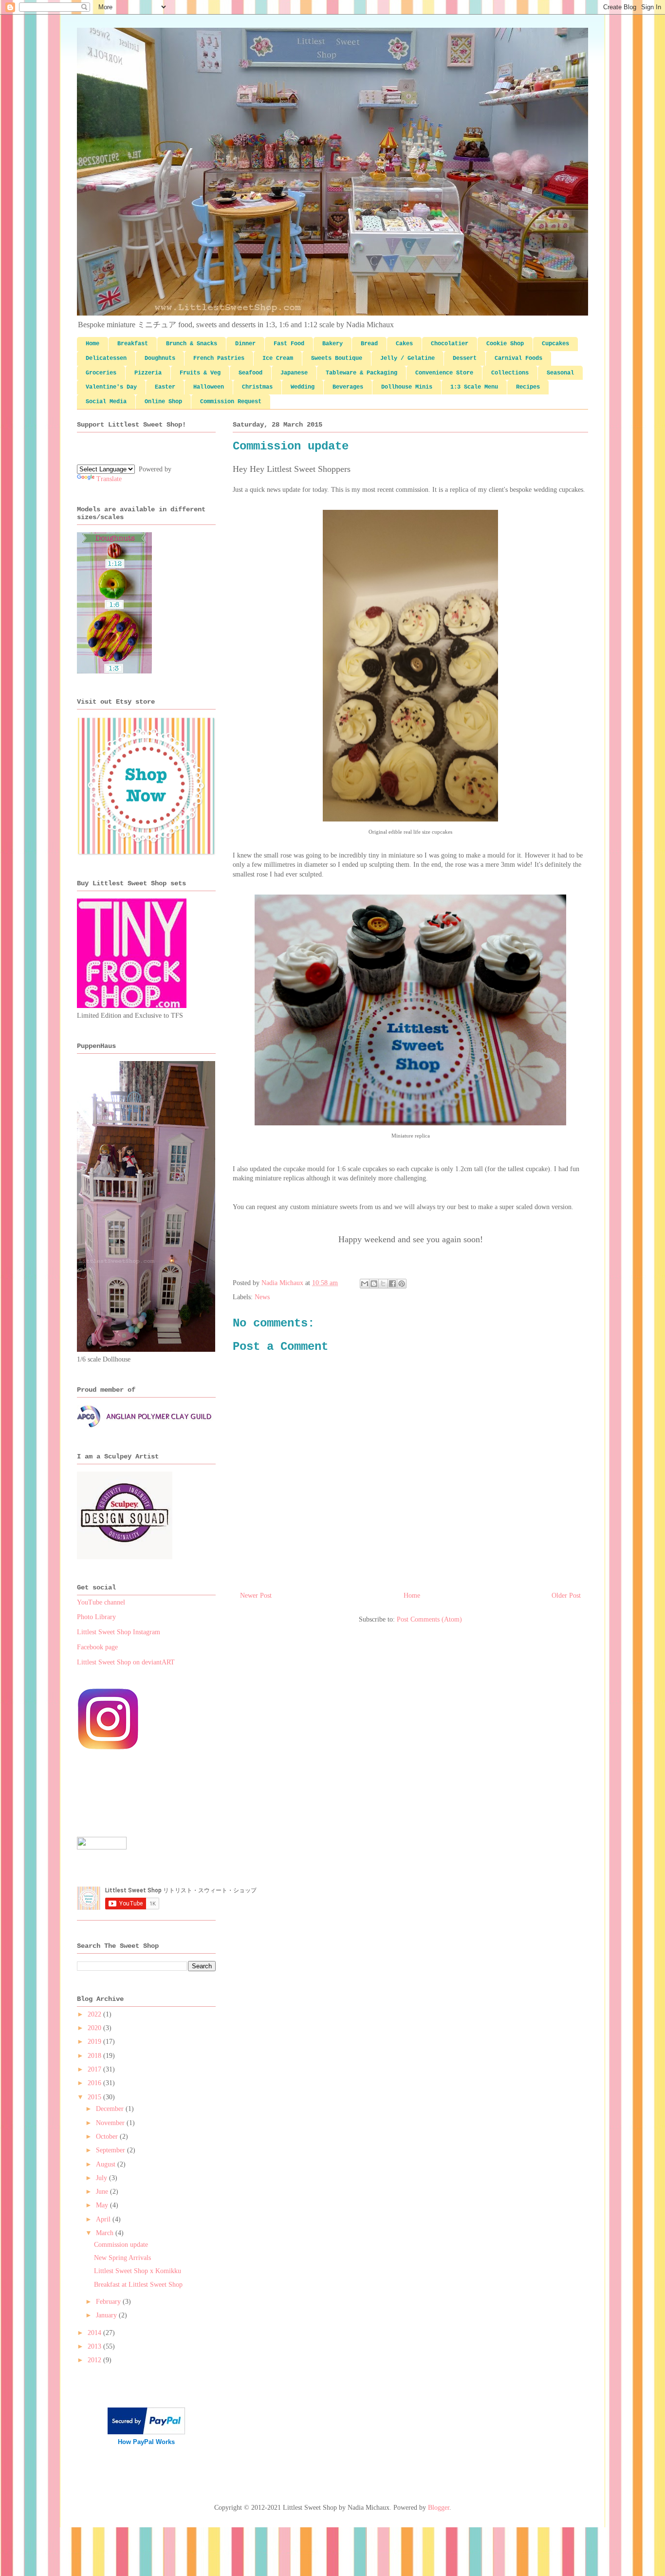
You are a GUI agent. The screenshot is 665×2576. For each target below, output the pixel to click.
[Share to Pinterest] (402, 1284)
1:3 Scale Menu (474, 387)
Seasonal (560, 373)
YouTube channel (101, 1602)
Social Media (106, 402)
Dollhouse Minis (407, 387)
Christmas (257, 387)
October (108, 2137)
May (103, 2205)
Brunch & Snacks (192, 344)
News (262, 1297)
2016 (95, 2083)
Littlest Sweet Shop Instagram (119, 1632)
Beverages (348, 387)
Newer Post (256, 1596)
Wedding (303, 387)
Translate (109, 479)
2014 (95, 2333)
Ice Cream (278, 358)
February (109, 2302)
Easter (165, 387)
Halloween (209, 387)
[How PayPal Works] (146, 2432)
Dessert (465, 358)
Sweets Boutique (337, 358)
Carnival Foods (518, 358)
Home (92, 344)
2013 (95, 2346)
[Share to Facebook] (392, 1284)
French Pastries (219, 358)
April (104, 2219)
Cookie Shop (505, 344)
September (111, 2150)
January (107, 2315)
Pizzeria (148, 373)
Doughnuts (160, 358)
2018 (95, 2056)
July (102, 2178)
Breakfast (133, 344)
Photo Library (96, 1617)
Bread (369, 344)
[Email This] (365, 1284)
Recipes (528, 387)
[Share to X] (383, 1284)
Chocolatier (450, 344)
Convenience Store (444, 373)
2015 (95, 2097)
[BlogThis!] (374, 1284)
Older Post (566, 1596)
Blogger (439, 2508)
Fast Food (289, 344)
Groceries (101, 373)
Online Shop (163, 402)
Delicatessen (106, 358)
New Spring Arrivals (122, 2258)
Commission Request (231, 402)
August (107, 2164)
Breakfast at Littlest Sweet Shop (138, 2285)
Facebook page (97, 1647)
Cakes (404, 344)
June (103, 2192)
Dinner (245, 344)
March (106, 2233)
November (111, 2123)
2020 (95, 2028)
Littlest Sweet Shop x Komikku (138, 2271)
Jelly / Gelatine (407, 358)
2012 (95, 2360)
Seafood (250, 373)
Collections (510, 373)
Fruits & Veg (200, 373)
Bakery (332, 344)
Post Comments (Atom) (429, 1619)
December (111, 2109)
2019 (95, 2042)
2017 (95, 2069)
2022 (95, 2014)
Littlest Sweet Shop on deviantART (126, 1662)
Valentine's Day (111, 387)
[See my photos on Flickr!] (102, 1847)
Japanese (294, 373)
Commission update (121, 2245)
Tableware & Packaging (361, 373)
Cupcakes (555, 344)
